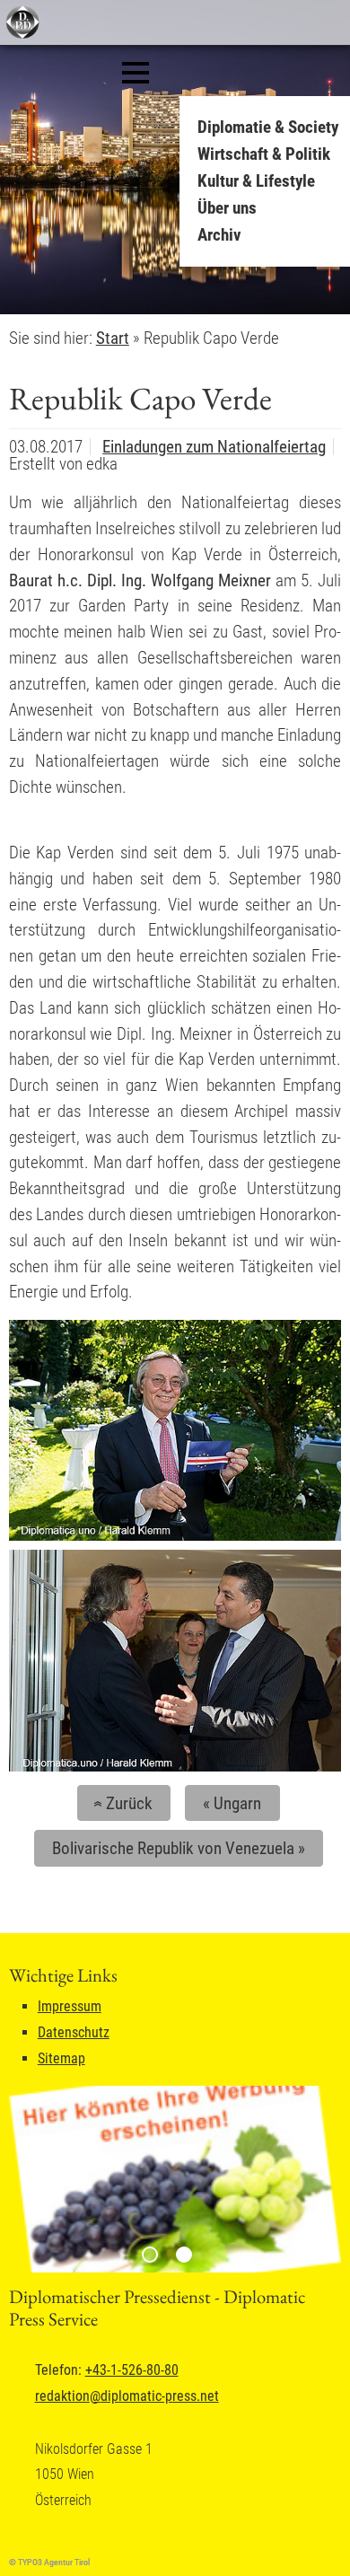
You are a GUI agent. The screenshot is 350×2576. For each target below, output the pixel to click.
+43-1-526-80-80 (132, 2370)
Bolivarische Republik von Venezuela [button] (179, 1848)
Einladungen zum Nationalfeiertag (214, 447)
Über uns (227, 208)
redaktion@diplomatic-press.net (127, 2396)
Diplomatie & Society (268, 127)
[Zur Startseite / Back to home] (20, 35)
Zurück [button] (121, 1803)
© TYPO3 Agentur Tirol (49, 2562)
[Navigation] (136, 73)
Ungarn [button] (232, 1803)
